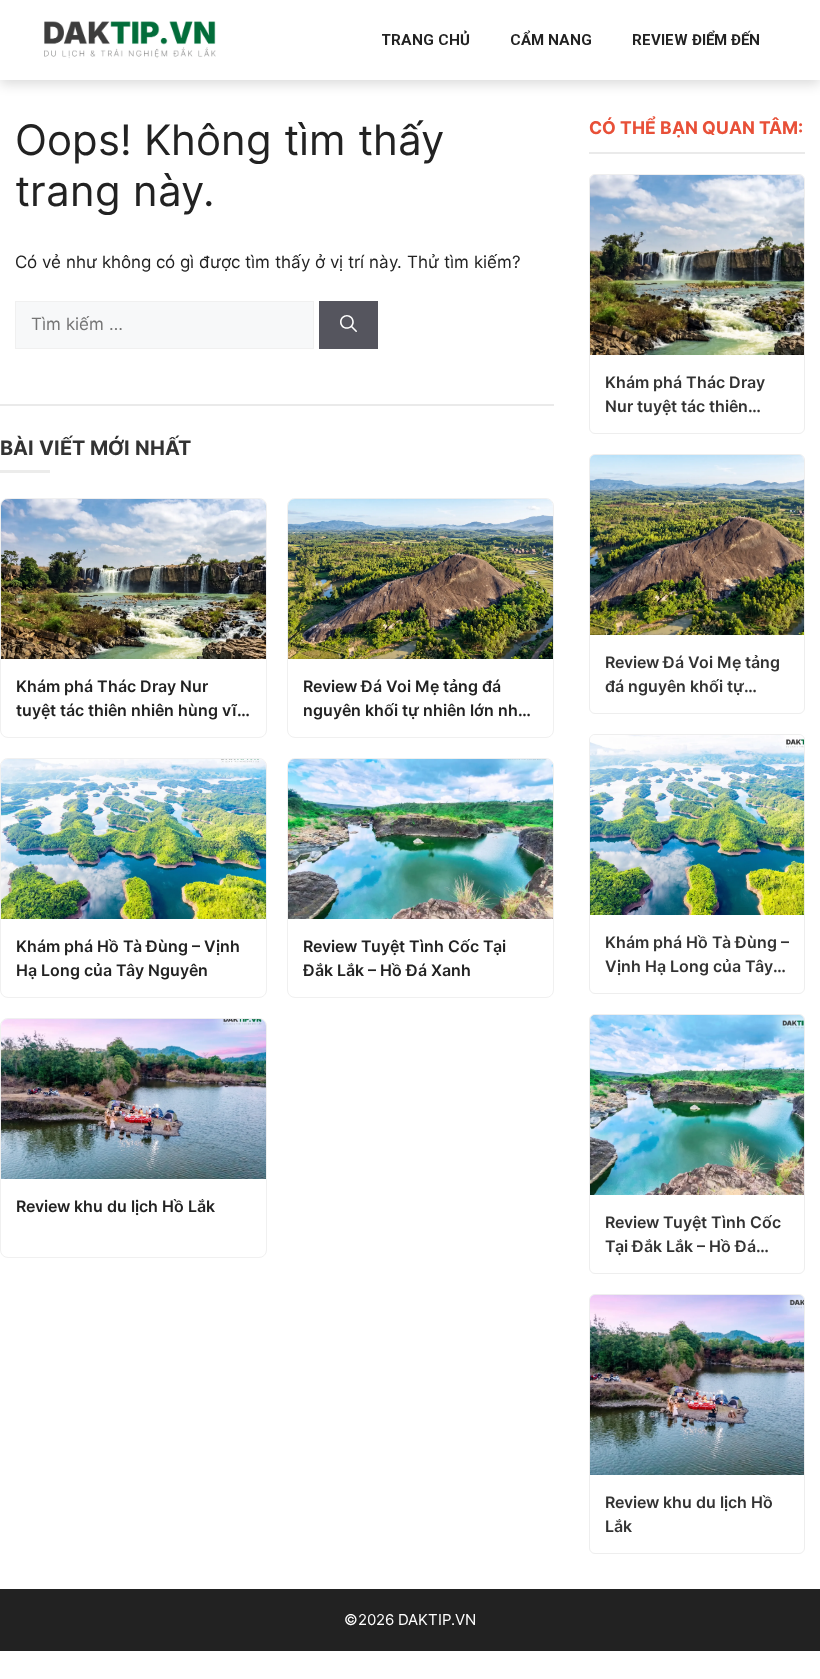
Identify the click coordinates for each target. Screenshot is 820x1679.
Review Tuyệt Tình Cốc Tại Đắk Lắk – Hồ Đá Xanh (404, 958)
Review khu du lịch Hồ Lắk (115, 1206)
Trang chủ (425, 40)
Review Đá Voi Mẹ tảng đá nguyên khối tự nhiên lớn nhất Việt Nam (418, 699)
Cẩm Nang (551, 40)
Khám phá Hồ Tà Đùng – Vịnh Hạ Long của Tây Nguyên (128, 958)
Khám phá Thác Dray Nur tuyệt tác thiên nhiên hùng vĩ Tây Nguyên (126, 699)
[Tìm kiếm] (348, 325)
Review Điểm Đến (696, 40)
